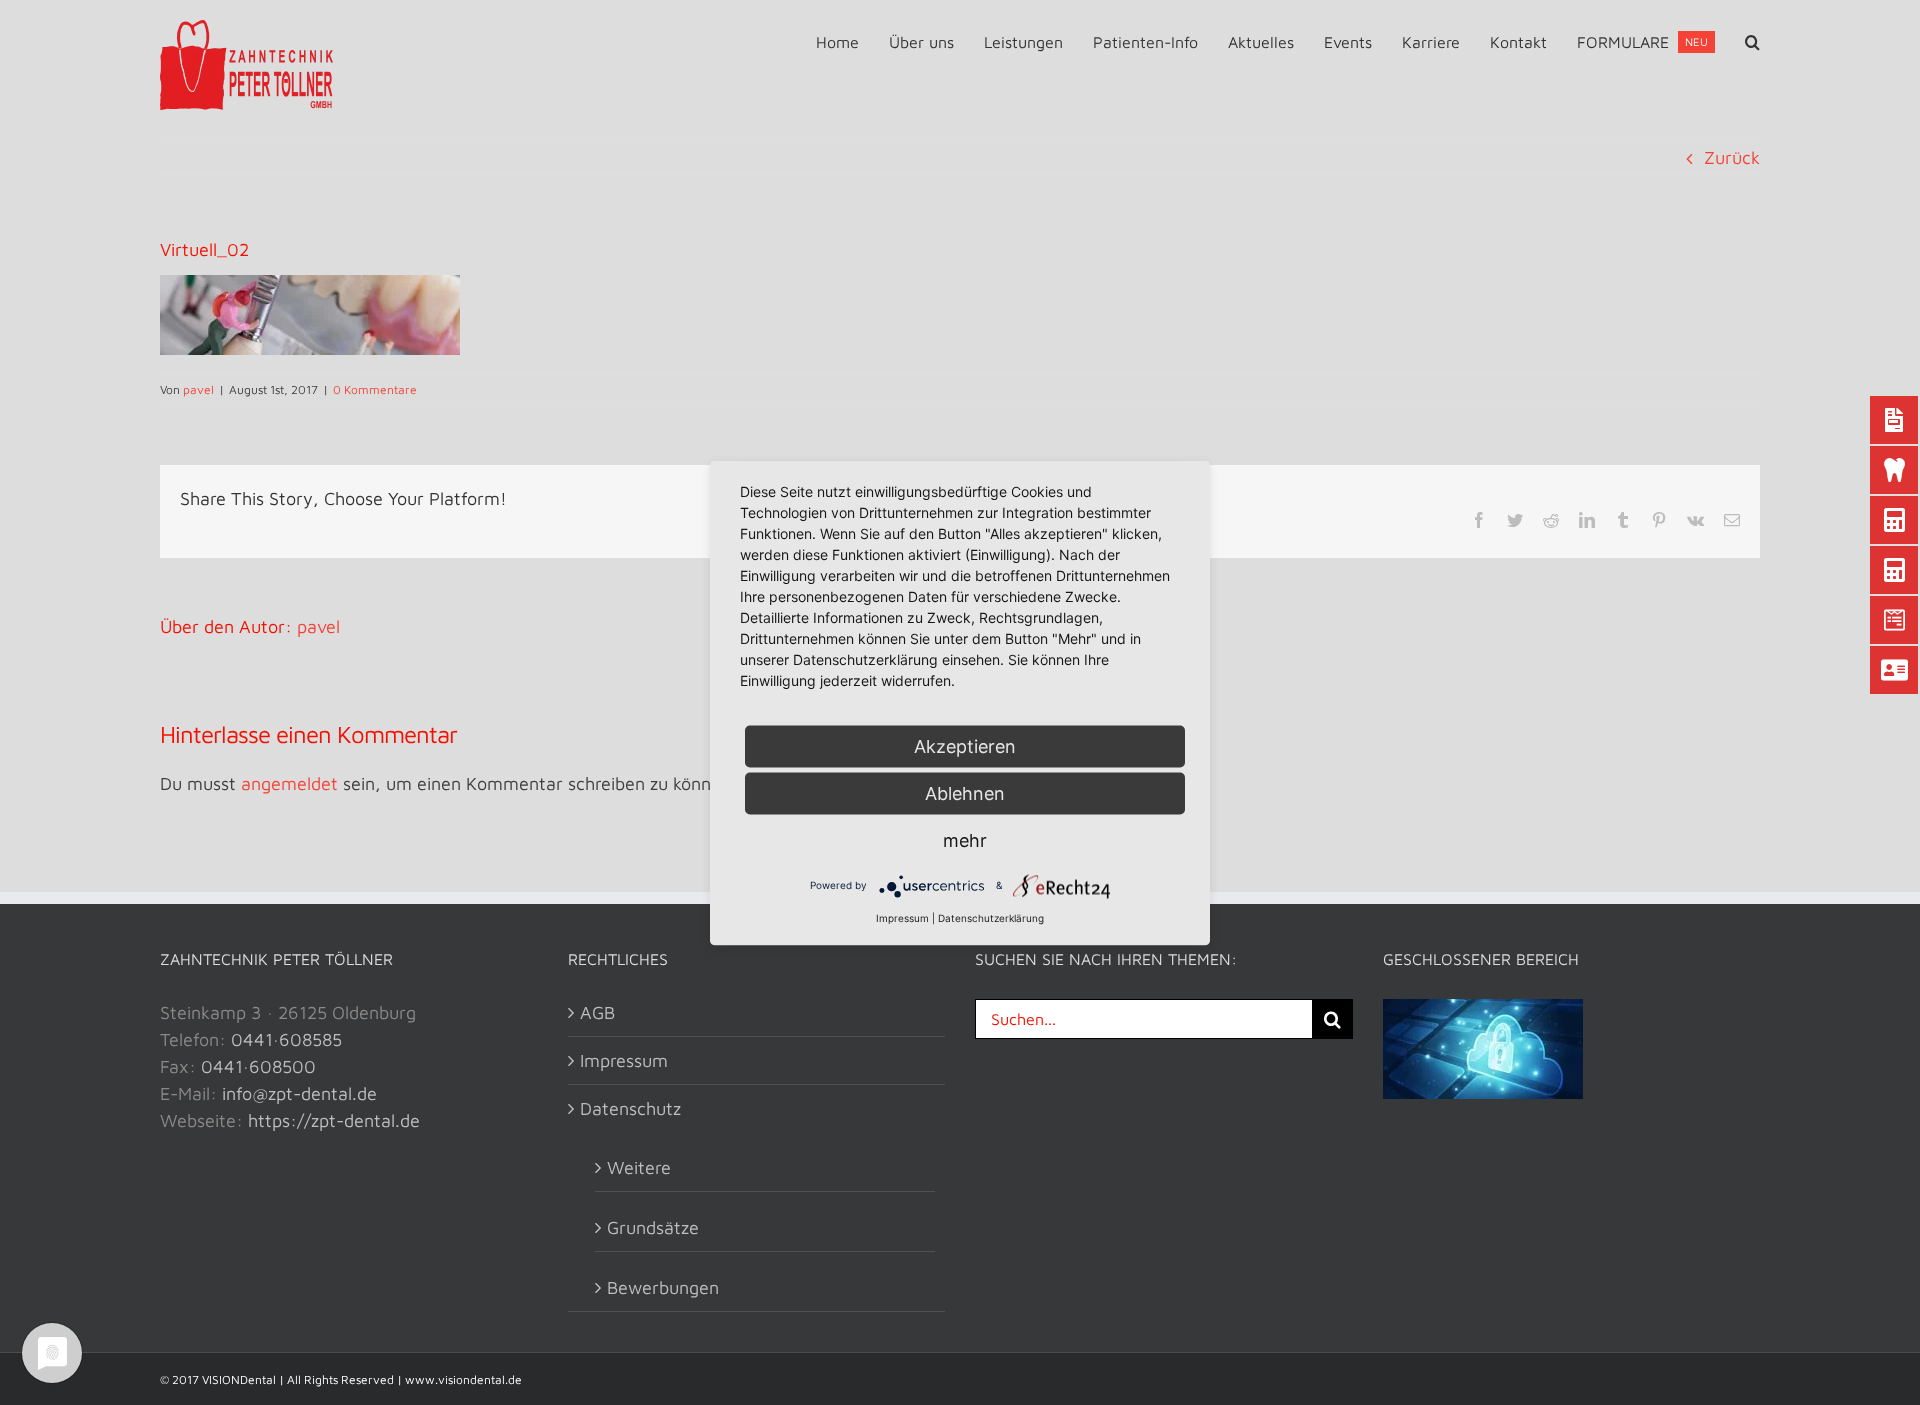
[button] (1752, 42)
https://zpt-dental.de (334, 1120)
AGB (597, 1012)
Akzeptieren (965, 745)
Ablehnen (965, 792)
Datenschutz (630, 1108)
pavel (198, 389)
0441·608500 (258, 1066)
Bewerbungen (663, 1287)
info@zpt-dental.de (299, 1093)
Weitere (639, 1167)
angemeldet (289, 783)
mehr (965, 839)
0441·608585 (286, 1039)
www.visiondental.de (463, 1379)
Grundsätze (653, 1227)
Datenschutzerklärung (991, 917)
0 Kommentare (375, 389)
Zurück (1732, 157)
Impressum (624, 1060)
